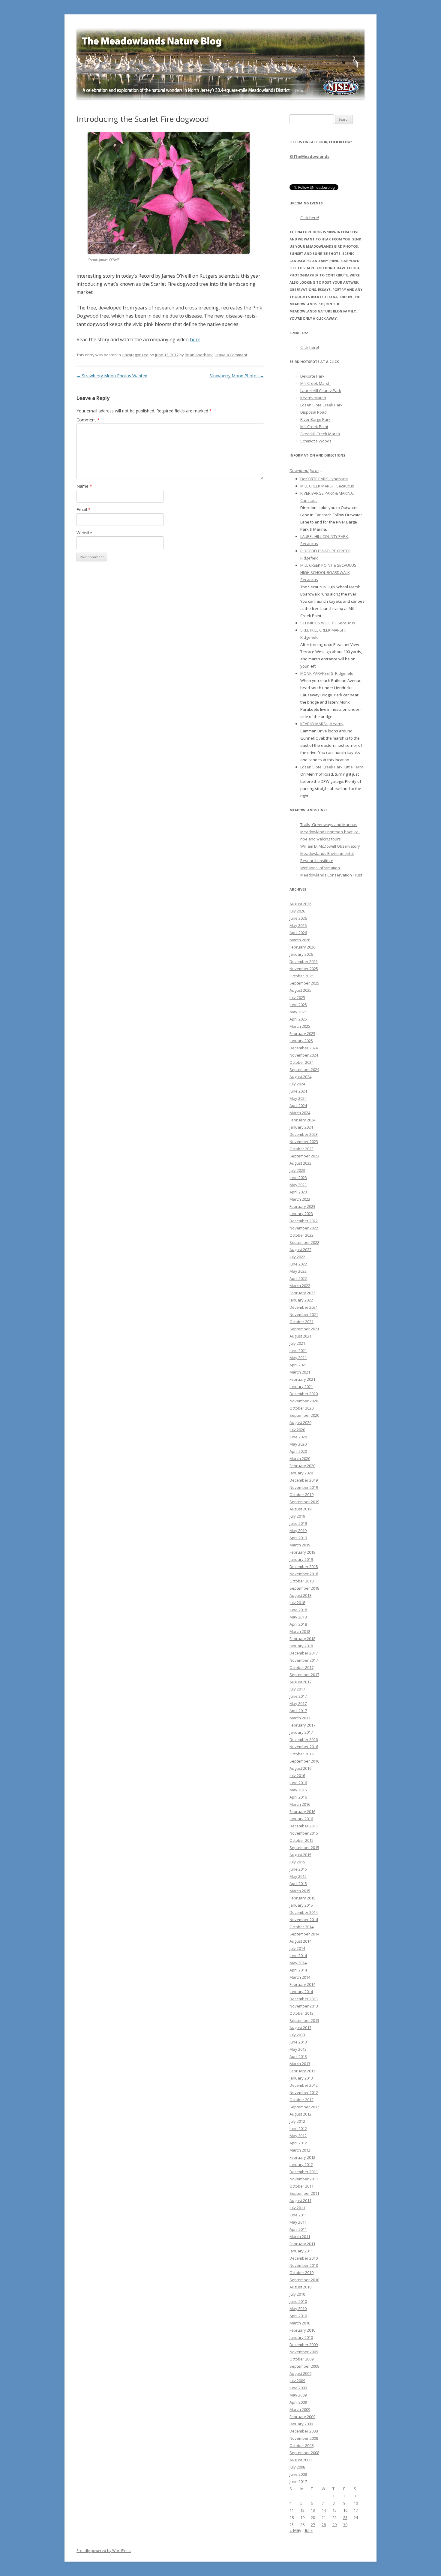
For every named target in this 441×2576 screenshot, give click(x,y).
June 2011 (298, 2215)
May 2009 (298, 2395)
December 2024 (304, 1048)
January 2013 (301, 2078)
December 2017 (304, 1653)
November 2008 (304, 2438)
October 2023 (301, 1149)
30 (345, 2525)
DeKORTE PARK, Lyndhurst (324, 479)
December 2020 (304, 1394)
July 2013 (297, 2035)
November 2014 (304, 1920)
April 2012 (298, 2143)
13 (313, 2510)
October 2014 (301, 1927)
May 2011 (298, 2222)
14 (324, 2510)
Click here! (310, 218)
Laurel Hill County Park (321, 391)
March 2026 (300, 940)
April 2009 (298, 2402)
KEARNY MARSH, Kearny (322, 724)
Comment (88, 420)
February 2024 (302, 1120)
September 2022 (304, 1242)
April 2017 (298, 1711)
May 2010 (298, 2309)
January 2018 (301, 1646)
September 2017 (304, 1675)
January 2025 (301, 1041)
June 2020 (298, 1437)
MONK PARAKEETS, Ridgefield (327, 673)
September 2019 (304, 1502)
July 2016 (297, 1775)
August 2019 (300, 1509)
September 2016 (304, 1761)
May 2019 (298, 1531)
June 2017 (298, 1696)
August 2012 (300, 2114)
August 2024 (300, 1077)
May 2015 (298, 1876)
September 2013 (304, 2020)
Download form (304, 471)
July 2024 (297, 1084)
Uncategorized (135, 355)
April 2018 (298, 1624)
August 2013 (300, 2028)
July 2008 (297, 2467)
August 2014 (300, 1941)
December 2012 (304, 2085)
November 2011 (304, 2179)
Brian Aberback (199, 355)
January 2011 (301, 2251)
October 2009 (301, 2359)
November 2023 (304, 1142)
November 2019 (304, 1487)
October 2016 (301, 1754)
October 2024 (301, 1062)
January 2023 (301, 1214)
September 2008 (304, 2453)
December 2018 (304, 1567)
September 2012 (304, 2107)
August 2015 (300, 1855)
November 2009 (304, 2352)
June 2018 (298, 1610)
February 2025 (302, 1033)
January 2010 (301, 2337)
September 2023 (304, 1156)
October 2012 (301, 2100)
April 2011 (298, 2229)
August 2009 (300, 2373)
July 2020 (297, 1430)
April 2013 (298, 2056)
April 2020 (298, 1451)
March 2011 (300, 2237)
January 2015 (301, 1905)
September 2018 (304, 1588)
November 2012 (304, 2092)
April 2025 (298, 1019)
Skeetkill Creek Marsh (320, 434)
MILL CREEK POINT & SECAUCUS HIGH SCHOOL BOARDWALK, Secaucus (328, 572)
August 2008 (300, 2460)
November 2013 (304, 2006)
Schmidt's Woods (316, 441)
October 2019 (301, 1495)
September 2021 (304, 1329)
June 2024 (298, 1091)
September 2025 (304, 983)
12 (302, 2510)
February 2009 (302, 2417)
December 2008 (304, 2431)
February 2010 (302, 2330)
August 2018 (300, 1595)
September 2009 (304, 2366)
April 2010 (298, 2316)
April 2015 (298, 1884)
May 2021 (298, 1358)
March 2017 (300, 1718)
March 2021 (300, 1372)
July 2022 (297, 1257)
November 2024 (304, 1055)
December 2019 (304, 1480)
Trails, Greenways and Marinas (329, 825)
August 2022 (300, 1250)
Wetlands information (320, 868)
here (195, 339)
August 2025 (300, 990)
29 (334, 2525)
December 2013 (304, 1999)
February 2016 (302, 1811)
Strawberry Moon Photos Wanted (112, 376)
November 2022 (304, 1228)
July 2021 (297, 1343)
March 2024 (300, 1113)
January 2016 (301, 1819)
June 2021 (298, 1350)
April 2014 (298, 1970)
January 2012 (301, 2164)
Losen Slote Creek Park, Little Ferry (332, 767)
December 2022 (304, 1221)
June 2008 (298, 2474)
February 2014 (302, 1984)
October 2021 (301, 1322)
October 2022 (301, 1235)
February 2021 (302, 1379)
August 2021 (300, 1336)
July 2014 (297, 1948)
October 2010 (301, 2273)
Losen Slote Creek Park (321, 405)
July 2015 (297, 1862)
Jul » (309, 2530)
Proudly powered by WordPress (104, 2551)
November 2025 (304, 969)
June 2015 (298, 1869)
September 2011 (304, 2193)
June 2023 (298, 1178)
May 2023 (298, 1185)
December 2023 (304, 1134)
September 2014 (304, 1934)
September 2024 (304, 1069)
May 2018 (298, 1617)
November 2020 (304, 1401)
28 (324, 2525)
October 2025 (301, 976)
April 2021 (298, 1365)
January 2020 (301, 1473)
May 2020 (298, 1444)
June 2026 (298, 918)
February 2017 (302, 1725)
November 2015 (304, 1833)
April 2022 (298, 1278)
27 (313, 2525)
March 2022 (300, 1286)
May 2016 (298, 1790)
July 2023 (297, 1170)
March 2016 (300, 1804)
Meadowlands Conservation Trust (331, 875)
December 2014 (304, 1912)
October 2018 (301, 1581)
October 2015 (301, 1840)
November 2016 (304, 1747)
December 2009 (304, 2345)
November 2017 (304, 1660)
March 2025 (300, 1026)
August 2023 (300, 1163)
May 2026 (298, 925)
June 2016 (298, 1783)
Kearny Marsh (313, 398)
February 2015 (302, 1898)
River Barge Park (315, 419)
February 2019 (302, 1552)
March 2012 (300, 2150)
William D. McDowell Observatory (330, 846)
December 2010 (304, 2258)
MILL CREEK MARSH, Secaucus (327, 486)
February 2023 (302, 1206)
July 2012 (297, 2121)
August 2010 (300, 2287)
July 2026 (297, 911)
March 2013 (300, 2064)
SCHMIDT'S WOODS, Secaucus (328, 623)
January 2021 (301, 1386)
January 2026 (301, 954)
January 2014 (301, 1992)
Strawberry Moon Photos (237, 376)
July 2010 (297, 2294)
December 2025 (304, 961)
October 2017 (301, 1667)
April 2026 (298, 933)
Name (84, 486)
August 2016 (300, 1768)
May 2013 (298, 2049)
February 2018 (302, 1639)
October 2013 (301, 2013)
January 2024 (301, 1127)
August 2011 (300, 2200)
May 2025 (298, 1012)
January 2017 (301, 1732)
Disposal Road (313, 412)
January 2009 (301, 2424)
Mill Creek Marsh (315, 383)
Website (84, 533)
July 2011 (297, 2208)
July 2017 (297, 1689)
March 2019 (300, 1545)
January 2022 (301, 1300)
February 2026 (302, 947)
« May (295, 2530)
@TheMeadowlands (309, 156)
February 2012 (302, 2157)
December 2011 (304, 2172)
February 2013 (302, 2071)
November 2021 (304, 1314)
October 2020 (301, 1408)
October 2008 (301, 2445)
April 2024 (298, 1106)
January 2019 (301, 1559)
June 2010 (298, 2301)
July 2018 (297, 1603)
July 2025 (297, 997)
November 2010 (304, 2265)
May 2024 (298, 1098)
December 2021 (304, 1307)
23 (345, 2517)
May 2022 (298, 1271)
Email (84, 510)
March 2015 (300, 1891)
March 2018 (300, 1631)
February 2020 (302, 1466)
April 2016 (298, 1797)
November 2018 (304, 1574)
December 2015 (304, 1826)
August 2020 (300, 1422)
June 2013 (298, 2042)
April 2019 (298, 1538)
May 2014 (298, 1963)
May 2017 (298, 1703)
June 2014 (298, 1956)
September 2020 (304, 1415)
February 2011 (302, 2244)
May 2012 (298, 2136)
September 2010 (304, 2280)
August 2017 (300, 1682)
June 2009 (298, 2388)
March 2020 (300, 1458)
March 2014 (300, 1977)
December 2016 (304, 1739)
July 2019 (297, 1516)
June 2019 (298, 1523)
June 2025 (298, 1005)
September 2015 (304, 1848)
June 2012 (298, 2128)
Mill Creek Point (314, 427)
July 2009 (297, 2381)
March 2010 (300, 2323)
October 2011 (301, 2186)
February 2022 (302, 1293)
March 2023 (300, 1199)
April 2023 (298, 1192)
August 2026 (300, 904)
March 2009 (300, 2409)
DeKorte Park (312, 376)
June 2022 (298, 1264)
